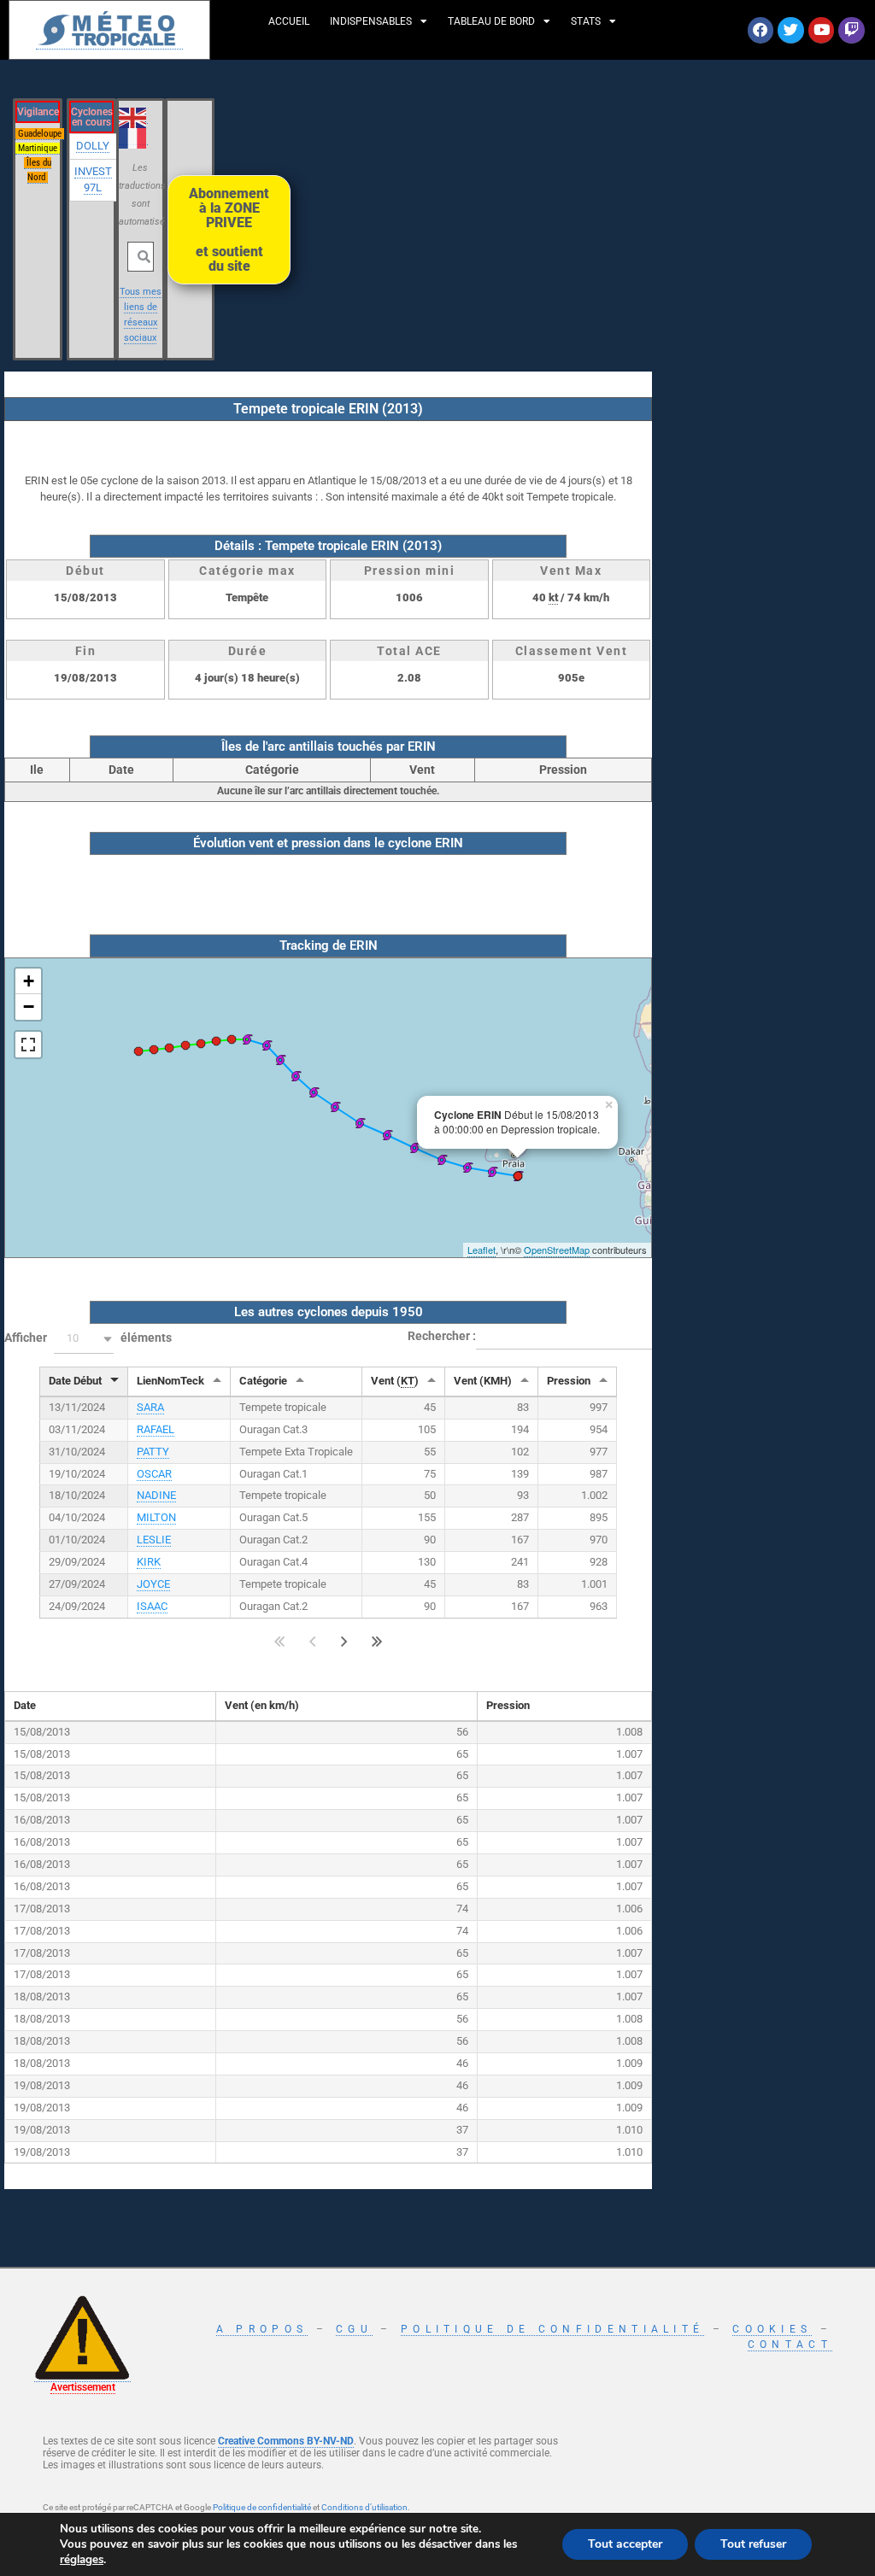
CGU (354, 2329)
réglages (82, 2560)
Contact (790, 2345)
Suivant (344, 1642)
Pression (569, 1381)
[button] (84, 1339)
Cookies (772, 2329)
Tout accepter (625, 2544)
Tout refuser (753, 2544)
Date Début (75, 1381)
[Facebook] (761, 30)
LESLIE (154, 1540)
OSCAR (154, 1474)
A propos (262, 2329)
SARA (150, 1407)
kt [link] (553, 597)
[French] (133, 138)
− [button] (29, 1007)
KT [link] (408, 1381)
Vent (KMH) (483, 1381)
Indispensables (371, 21)
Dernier (377, 1642)
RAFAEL (156, 1429)
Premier (280, 1642)
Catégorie (263, 1381)
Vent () (395, 1381)
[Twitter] (791, 30)
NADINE (156, 1495)
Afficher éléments (88, 1338)
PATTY (153, 1452)
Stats (586, 21)
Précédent (312, 1642)
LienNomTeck (170, 1381)
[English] (133, 116)
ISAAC (152, 1606)
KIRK (149, 1562)
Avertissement (83, 2387)
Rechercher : (442, 1336)
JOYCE (153, 1584)
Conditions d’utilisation (364, 2507)
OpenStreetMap (557, 1250)
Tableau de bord (491, 21)
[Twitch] (852, 30)
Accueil (289, 21)
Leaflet (482, 1250)
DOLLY (93, 146)
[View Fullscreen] (28, 1045)
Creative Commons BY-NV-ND (286, 2441)
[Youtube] (822, 30)
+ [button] (29, 981)
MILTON (156, 1517)
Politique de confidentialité (552, 2329)
